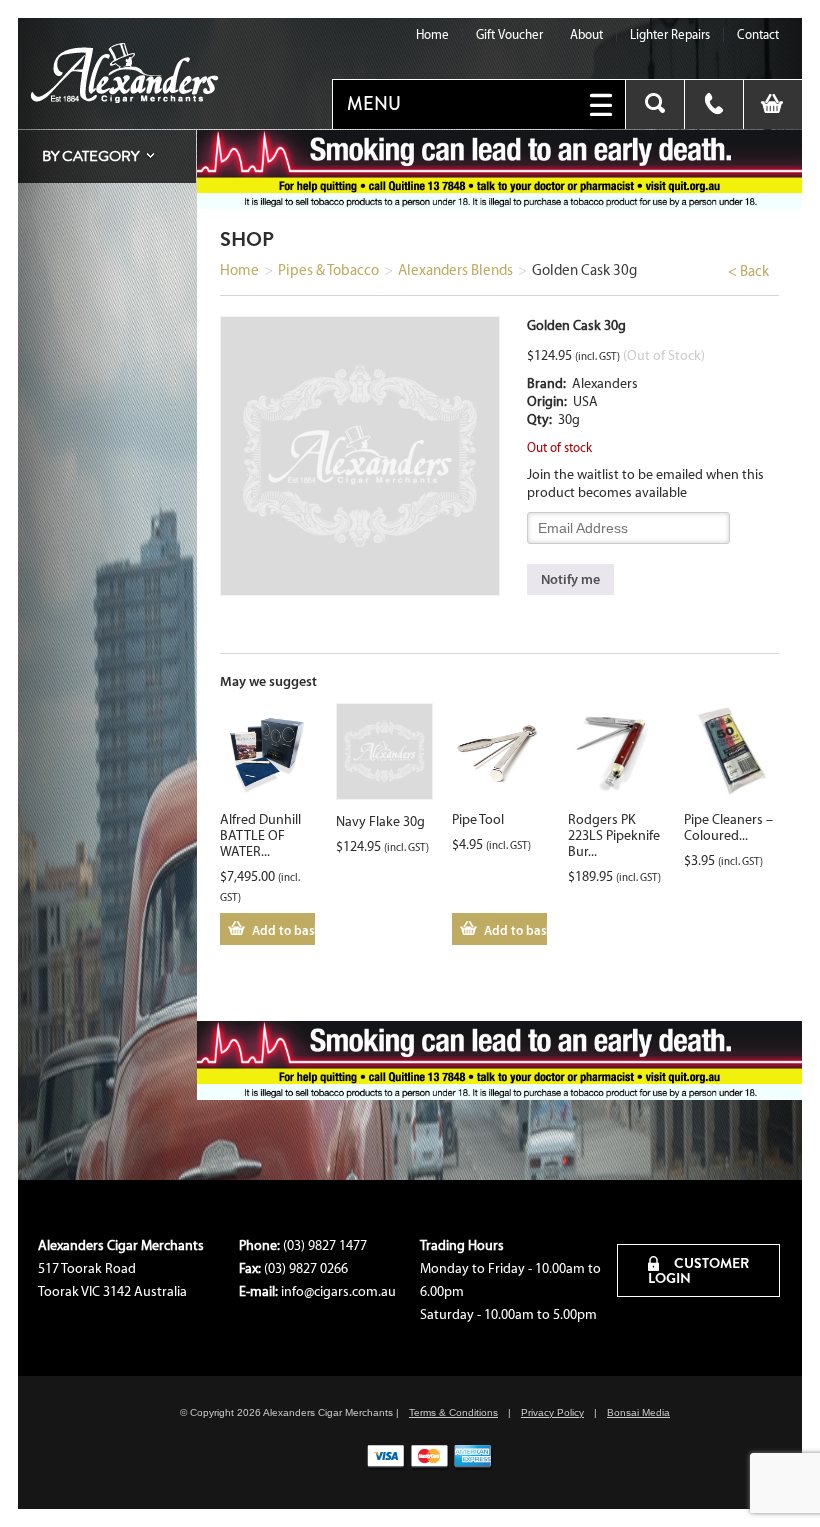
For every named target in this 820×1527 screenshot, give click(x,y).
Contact (758, 34)
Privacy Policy (552, 1412)
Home (432, 34)
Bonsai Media (638, 1412)
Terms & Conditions (453, 1412)
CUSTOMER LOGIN (698, 1270)
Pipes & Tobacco (328, 270)
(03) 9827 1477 (325, 1245)
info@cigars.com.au (338, 1291)
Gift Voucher (509, 34)
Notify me (570, 579)
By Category (90, 156)
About (586, 34)
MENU (374, 104)
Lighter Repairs (670, 34)
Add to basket (283, 930)
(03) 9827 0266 (306, 1268)
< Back (748, 271)
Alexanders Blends (455, 270)
